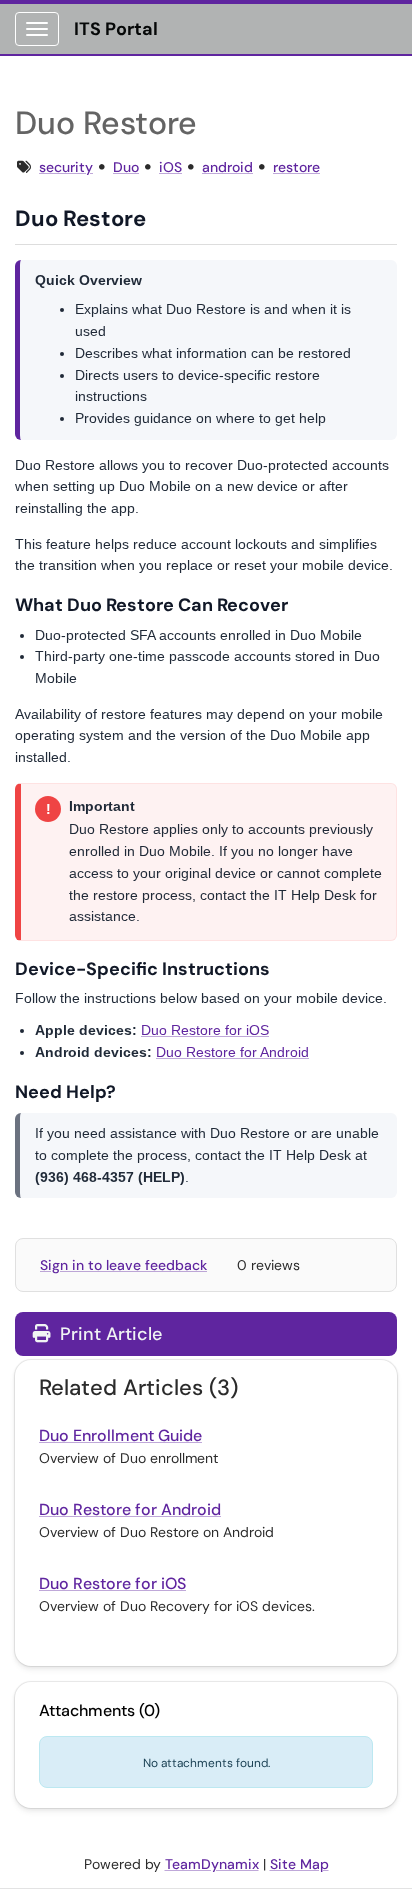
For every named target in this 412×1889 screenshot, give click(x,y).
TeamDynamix (212, 1864)
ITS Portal (116, 29)
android (227, 167)
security (66, 167)
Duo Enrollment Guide (120, 1435)
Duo (126, 167)
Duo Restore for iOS (205, 1030)
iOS (170, 167)
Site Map (299, 1864)
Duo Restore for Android (232, 1052)
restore (296, 167)
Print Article (108, 1334)
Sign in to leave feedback (123, 1265)
